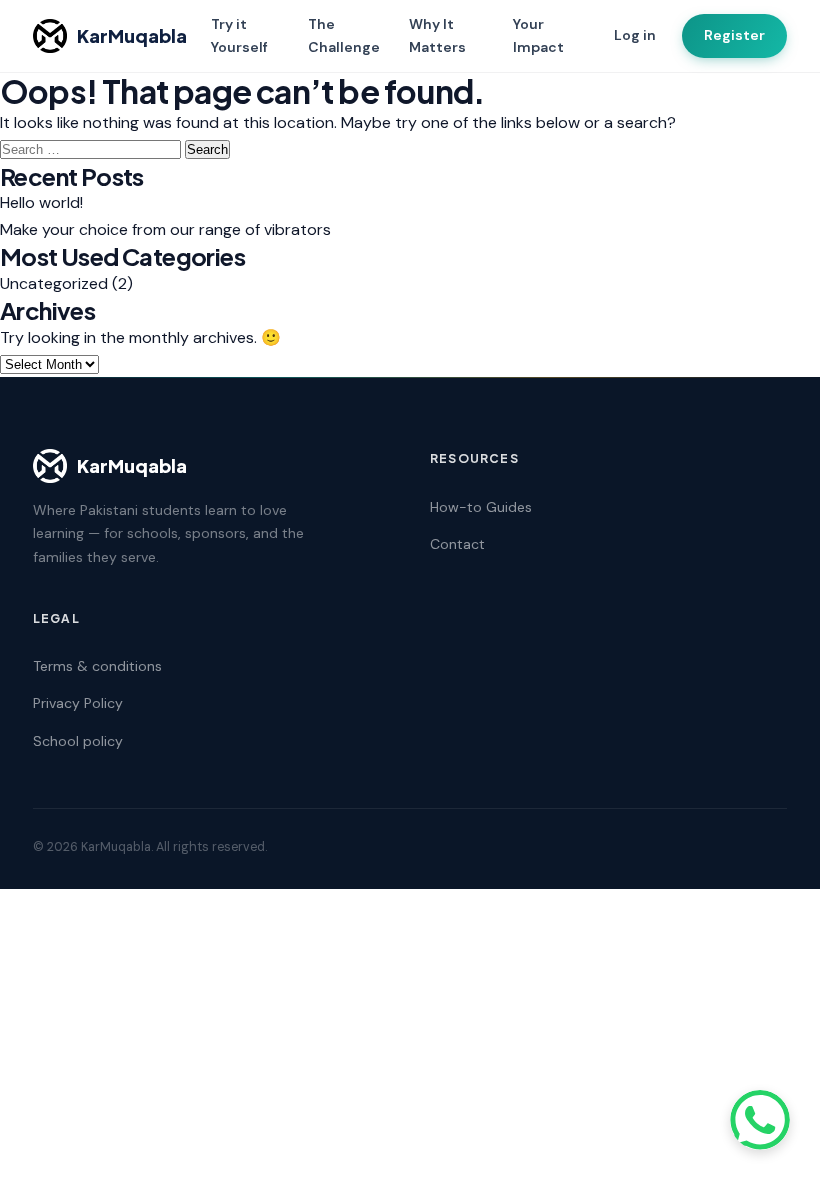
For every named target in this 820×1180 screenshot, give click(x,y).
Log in (635, 35)
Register (734, 35)
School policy (78, 741)
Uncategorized (54, 283)
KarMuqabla (132, 35)
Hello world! (41, 202)
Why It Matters (437, 35)
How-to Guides (481, 507)
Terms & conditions (97, 666)
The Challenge (344, 35)
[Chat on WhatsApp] (760, 1120)
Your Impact (538, 35)
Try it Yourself (239, 35)
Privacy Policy (78, 703)
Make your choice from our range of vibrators (165, 229)
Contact (457, 544)
